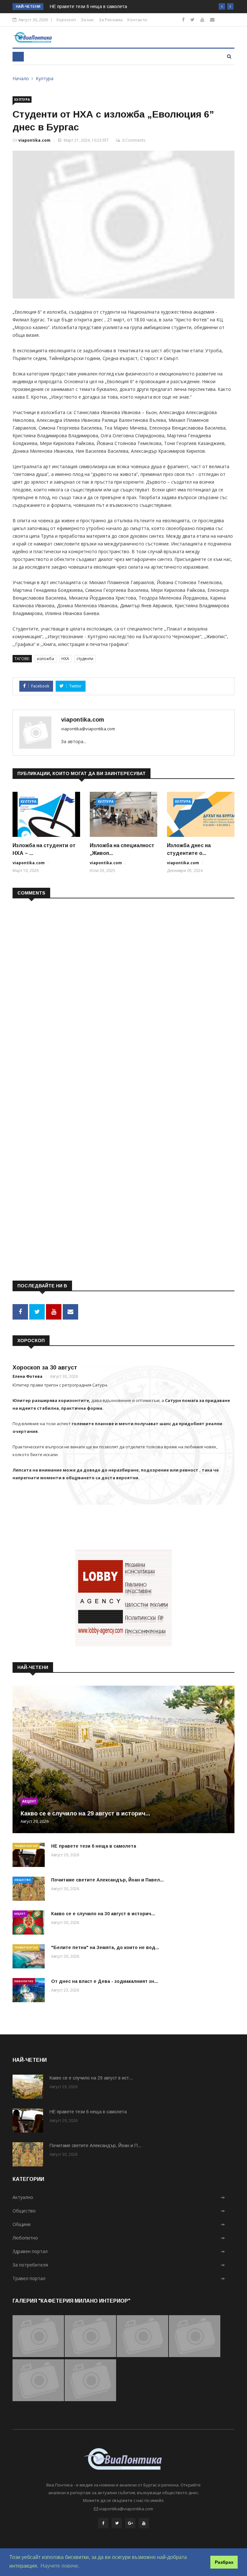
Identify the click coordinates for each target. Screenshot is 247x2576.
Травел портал (26, 1846)
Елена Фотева (27, 1376)
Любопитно (24, 1981)
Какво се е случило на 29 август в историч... (85, 1814)
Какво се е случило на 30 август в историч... (103, 1914)
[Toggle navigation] (18, 57)
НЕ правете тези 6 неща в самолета (88, 6)
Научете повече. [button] (60, 2566)
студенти (85, 659)
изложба (46, 659)
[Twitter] (192, 19)
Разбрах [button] (224, 2562)
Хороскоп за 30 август (45, 1368)
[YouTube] (144, 2523)
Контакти (137, 20)
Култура (45, 78)
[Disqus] (123, 987)
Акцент (29, 1801)
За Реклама (111, 20)
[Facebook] (183, 19)
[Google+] (130, 2523)
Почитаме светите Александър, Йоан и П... (96, 2145)
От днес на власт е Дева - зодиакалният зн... (105, 1981)
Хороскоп (66, 20)
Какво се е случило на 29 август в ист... (91, 2078)
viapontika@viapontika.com (88, 729)
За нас (87, 20)
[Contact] (212, 19)
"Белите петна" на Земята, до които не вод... (105, 1947)
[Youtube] (202, 19)
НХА (65, 659)
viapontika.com (34, 140)
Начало (21, 78)
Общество (23, 1880)
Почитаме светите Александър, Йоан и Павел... (107, 1880)
